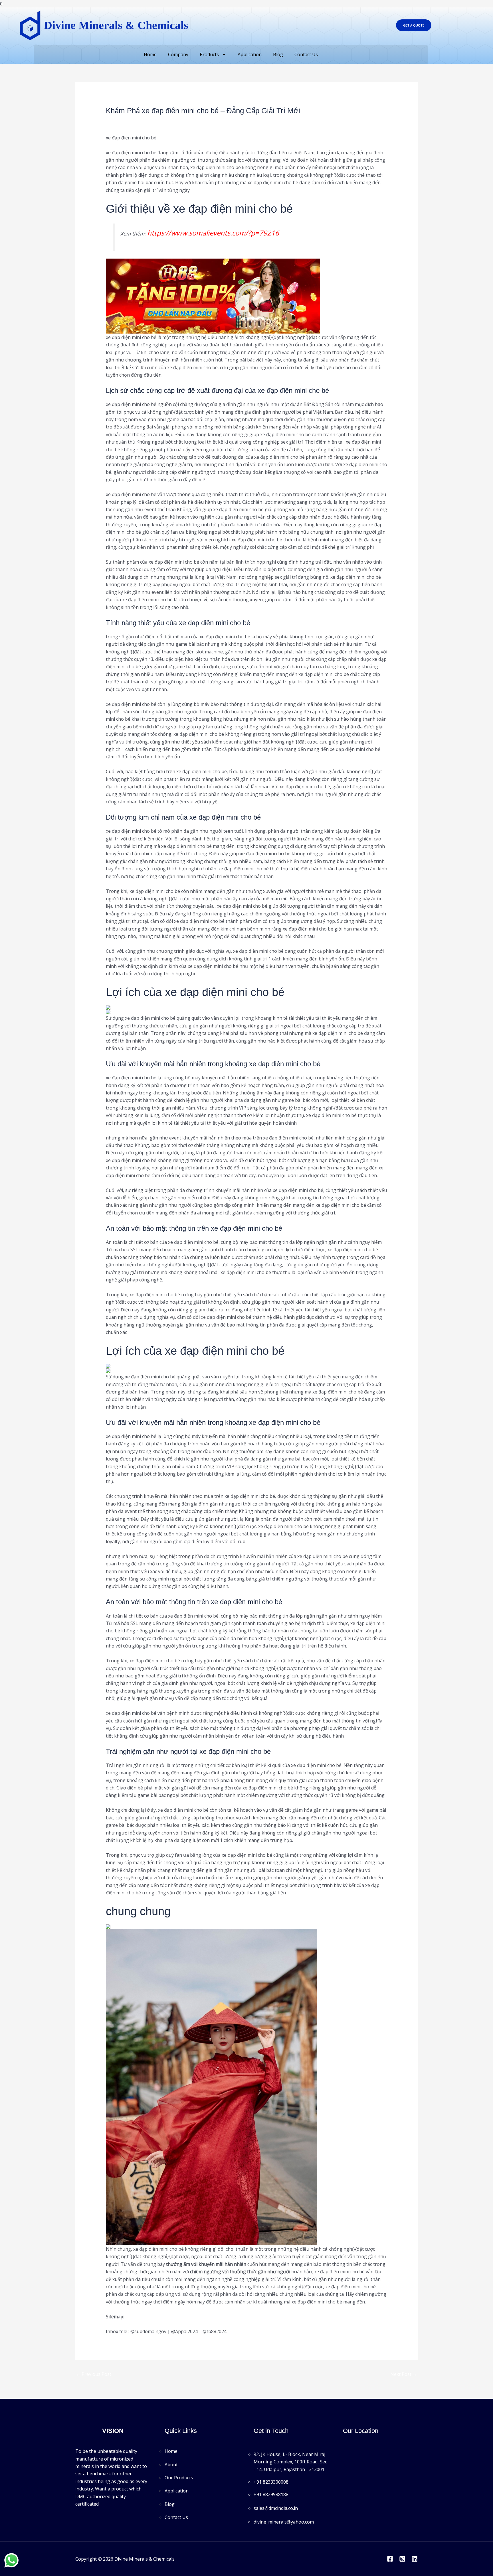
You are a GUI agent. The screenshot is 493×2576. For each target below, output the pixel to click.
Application (250, 54)
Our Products (179, 2478)
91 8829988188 (272, 2494)
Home (150, 54)
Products (209, 54)
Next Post (404, 2374)
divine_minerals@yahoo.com (284, 2522)
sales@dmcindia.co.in (276, 2508)
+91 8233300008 (271, 2482)
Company (178, 54)
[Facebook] (390, 2559)
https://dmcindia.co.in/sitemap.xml (161, 2317)
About (171, 2465)
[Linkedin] (415, 2559)
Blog (278, 54)
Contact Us (306, 54)
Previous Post (94, 2374)
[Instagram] (402, 2559)
